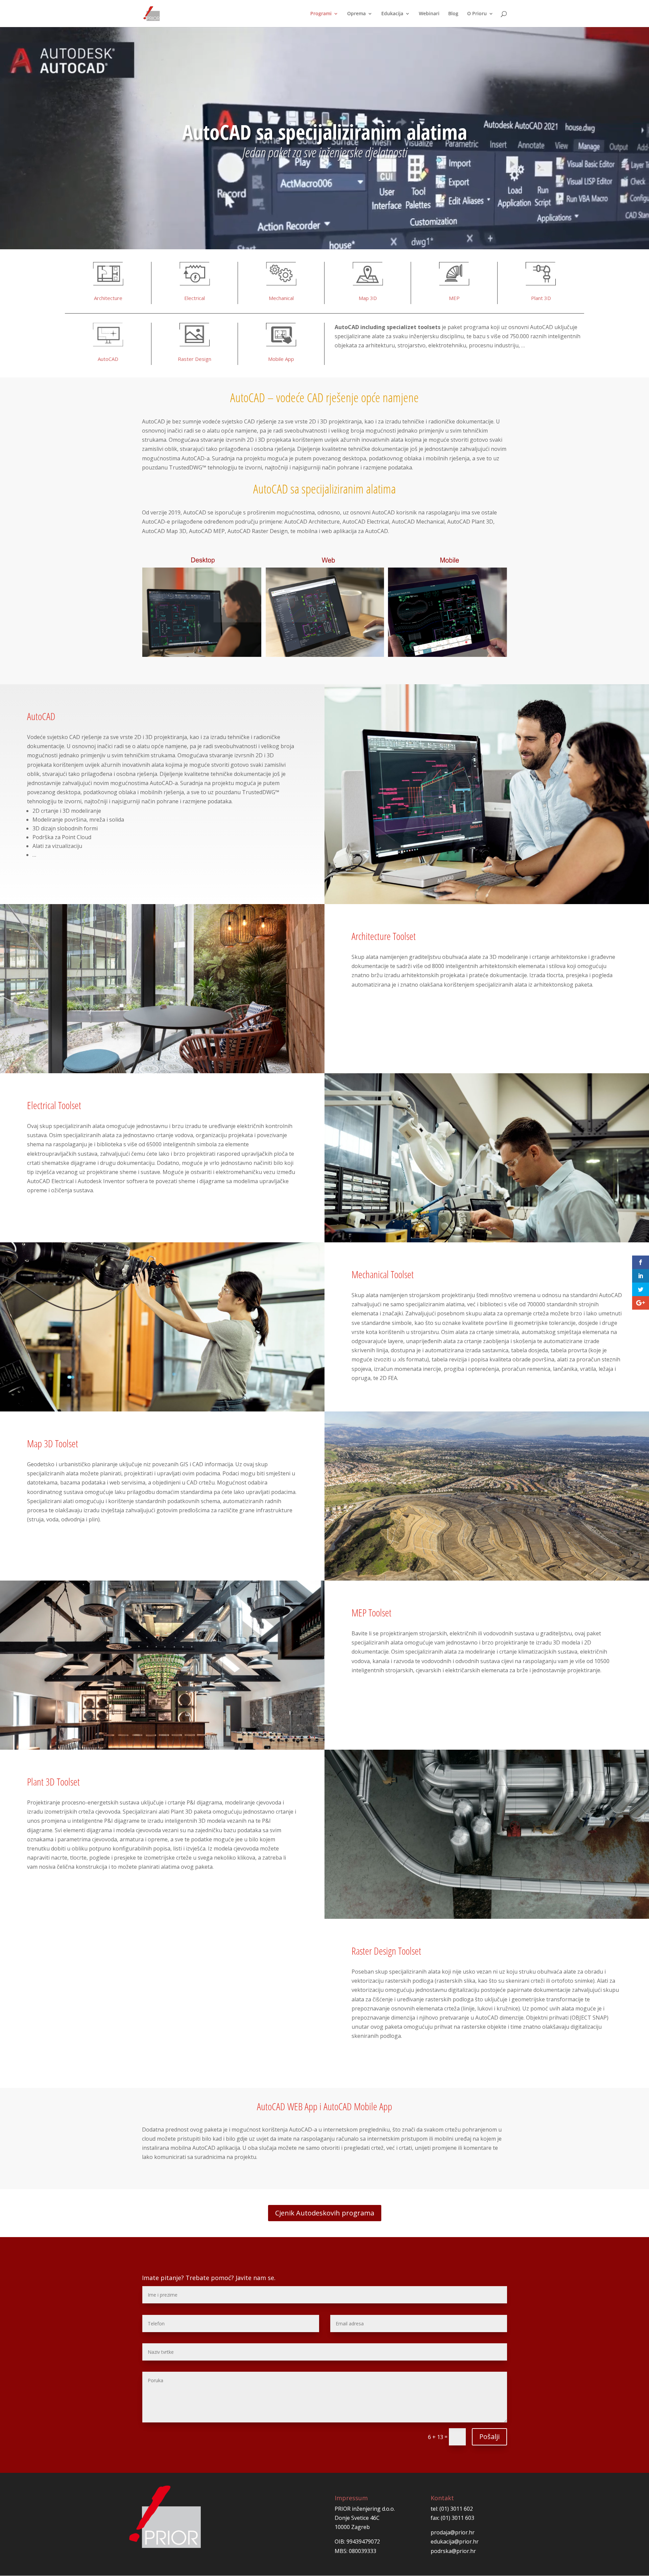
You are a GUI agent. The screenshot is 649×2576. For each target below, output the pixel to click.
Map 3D (368, 298)
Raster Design (195, 359)
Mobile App (281, 359)
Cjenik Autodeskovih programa (325, 2213)
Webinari (429, 14)
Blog (453, 14)
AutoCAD (108, 359)
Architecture (108, 298)
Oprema (356, 14)
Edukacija (392, 14)
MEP (454, 298)
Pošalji (489, 2436)
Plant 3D (541, 298)
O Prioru (477, 14)
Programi (321, 14)
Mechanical (281, 298)
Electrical (195, 298)
